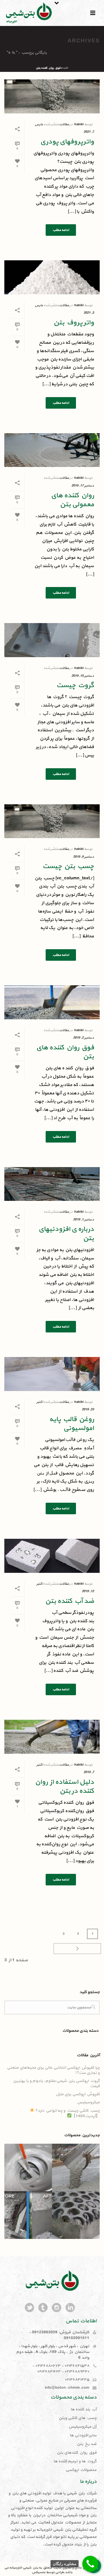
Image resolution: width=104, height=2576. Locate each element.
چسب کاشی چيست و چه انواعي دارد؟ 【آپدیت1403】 (67, 2113)
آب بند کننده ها (83, 2409)
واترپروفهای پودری (67, 142)
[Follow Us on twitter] (29, 2308)
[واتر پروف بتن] (52, 277)
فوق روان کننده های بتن (65, 1052)
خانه (66, 68)
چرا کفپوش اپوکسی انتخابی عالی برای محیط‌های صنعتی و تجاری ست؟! (53, 2070)
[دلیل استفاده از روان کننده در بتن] (52, 1737)
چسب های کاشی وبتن (78, 2418)
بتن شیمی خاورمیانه (24, 2568)
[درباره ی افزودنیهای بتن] (52, 1184)
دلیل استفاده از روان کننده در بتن (64, 1787)
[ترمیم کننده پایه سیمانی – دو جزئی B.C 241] (47, 2215)
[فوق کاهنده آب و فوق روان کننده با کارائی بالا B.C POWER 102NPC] (95, 2168)
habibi (79, 124)
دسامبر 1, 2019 (83, 1220)
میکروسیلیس (88, 2102)
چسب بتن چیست (68, 866)
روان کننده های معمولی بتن (72, 500)
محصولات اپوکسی (81, 2470)
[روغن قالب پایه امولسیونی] (52, 1374)
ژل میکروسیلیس (83, 2427)
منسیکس (38, 2572)
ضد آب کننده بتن (69, 1601)
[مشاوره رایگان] (90, 2564)
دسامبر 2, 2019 (83, 1038)
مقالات (64, 124)
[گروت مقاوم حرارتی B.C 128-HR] (47, 2168)
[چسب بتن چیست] (52, 821)
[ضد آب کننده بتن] (52, 1556)
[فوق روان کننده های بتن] (52, 1002)
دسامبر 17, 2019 (83, 486)
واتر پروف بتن (74, 323)
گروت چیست (75, 685)
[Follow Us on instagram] (57, 2308)
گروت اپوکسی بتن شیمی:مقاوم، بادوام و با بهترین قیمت (56, 2084)
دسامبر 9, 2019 (83, 857)
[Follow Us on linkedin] (70, 2308)
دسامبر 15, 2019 (83, 676)
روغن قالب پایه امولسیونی (71, 1424)
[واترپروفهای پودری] (52, 96)
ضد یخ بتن (87, 2444)
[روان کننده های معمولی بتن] (52, 450)
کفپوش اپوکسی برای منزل (78, 2094)
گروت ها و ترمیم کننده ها (75, 2461)
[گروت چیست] (52, 640)
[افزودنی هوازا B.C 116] (95, 2215)
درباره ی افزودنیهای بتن (66, 1234)
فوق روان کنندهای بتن (77, 2453)
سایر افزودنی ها (83, 2435)
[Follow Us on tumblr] (43, 2308)
